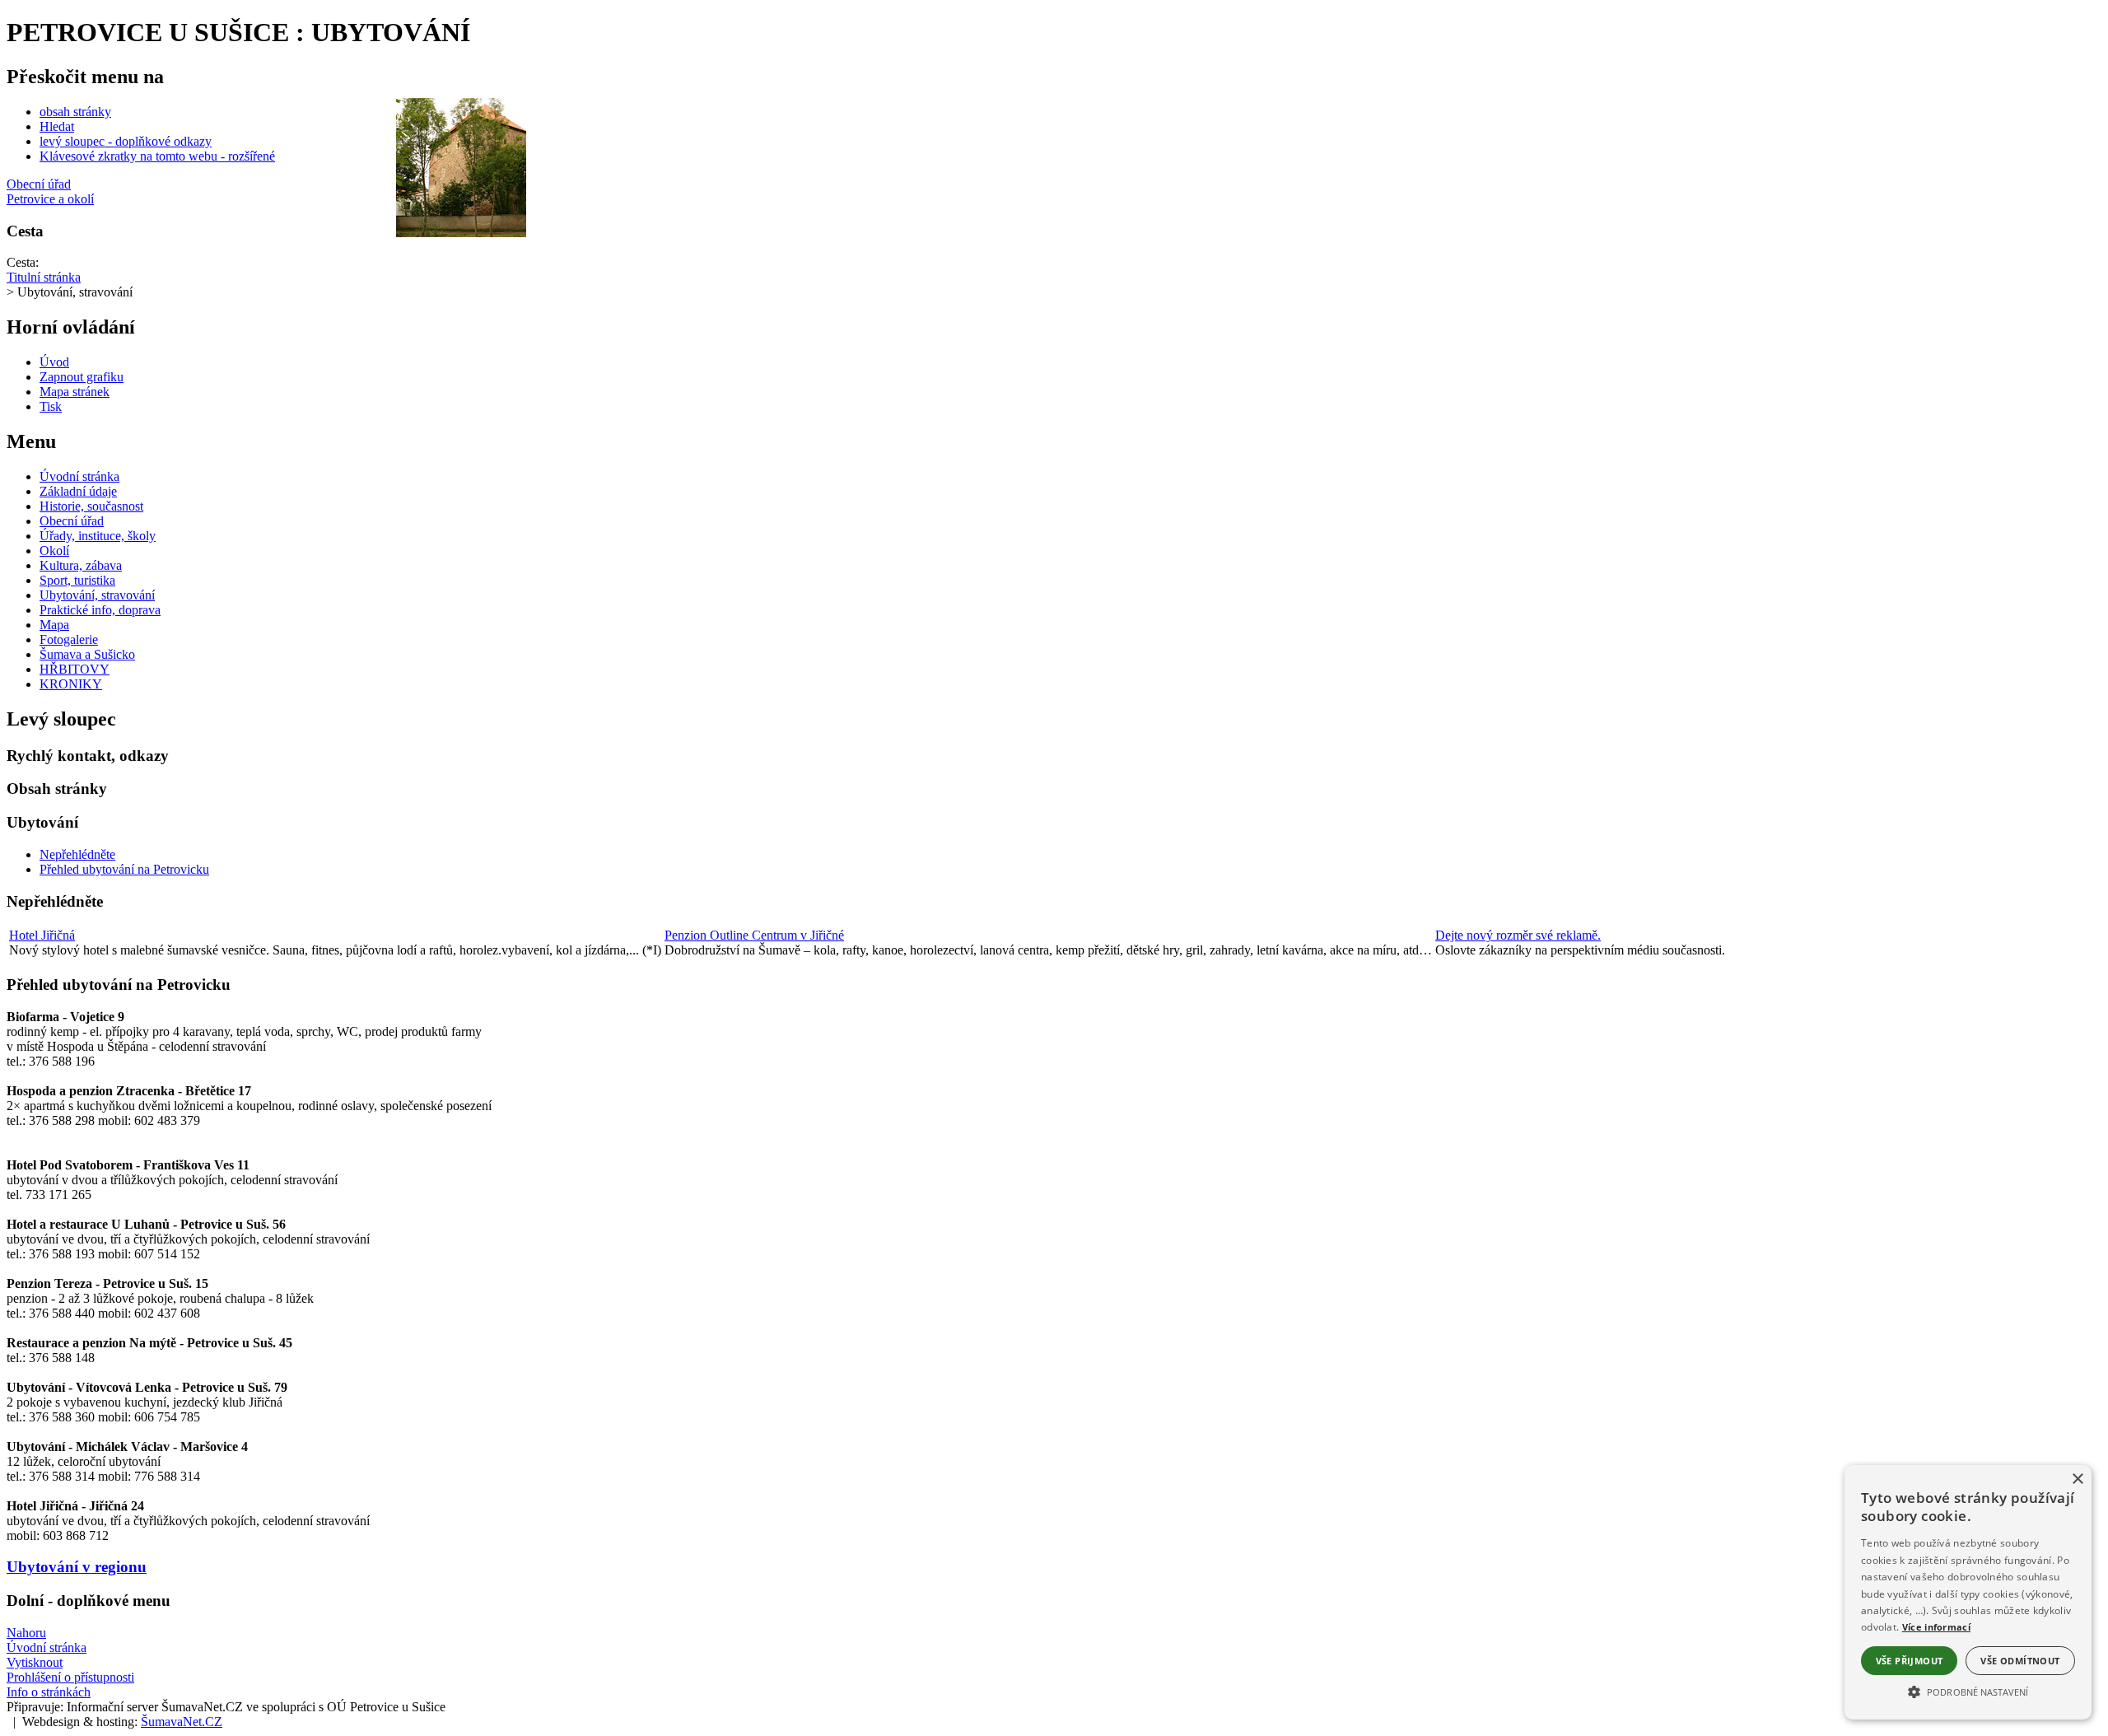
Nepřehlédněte (77, 854)
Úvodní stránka (47, 1647)
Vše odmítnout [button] (2020, 1661)
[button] (1968, 1691)
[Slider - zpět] (387, 166)
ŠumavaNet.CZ (182, 1722)
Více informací (1936, 1627)
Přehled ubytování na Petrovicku (124, 869)
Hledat (57, 126)
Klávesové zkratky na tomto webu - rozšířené (157, 156)
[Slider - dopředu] (534, 166)
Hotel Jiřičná (42, 935)
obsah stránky (75, 112)
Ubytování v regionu (77, 1567)
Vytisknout (35, 1662)
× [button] (2077, 1479)
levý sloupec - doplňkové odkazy (126, 141)
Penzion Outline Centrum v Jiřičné (754, 935)
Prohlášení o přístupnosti (70, 1677)
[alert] (1968, 1592)
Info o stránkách (49, 1692)
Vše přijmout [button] (1910, 1661)
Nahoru (26, 1633)
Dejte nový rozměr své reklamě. (1518, 935)
